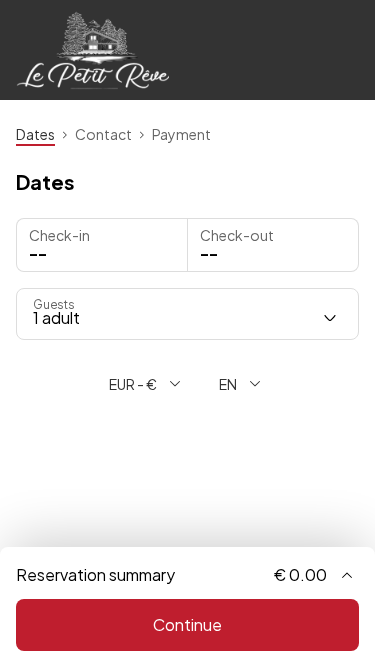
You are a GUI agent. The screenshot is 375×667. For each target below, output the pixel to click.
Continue (187, 624)
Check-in (59, 235)
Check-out (237, 235)
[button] (273, 245)
